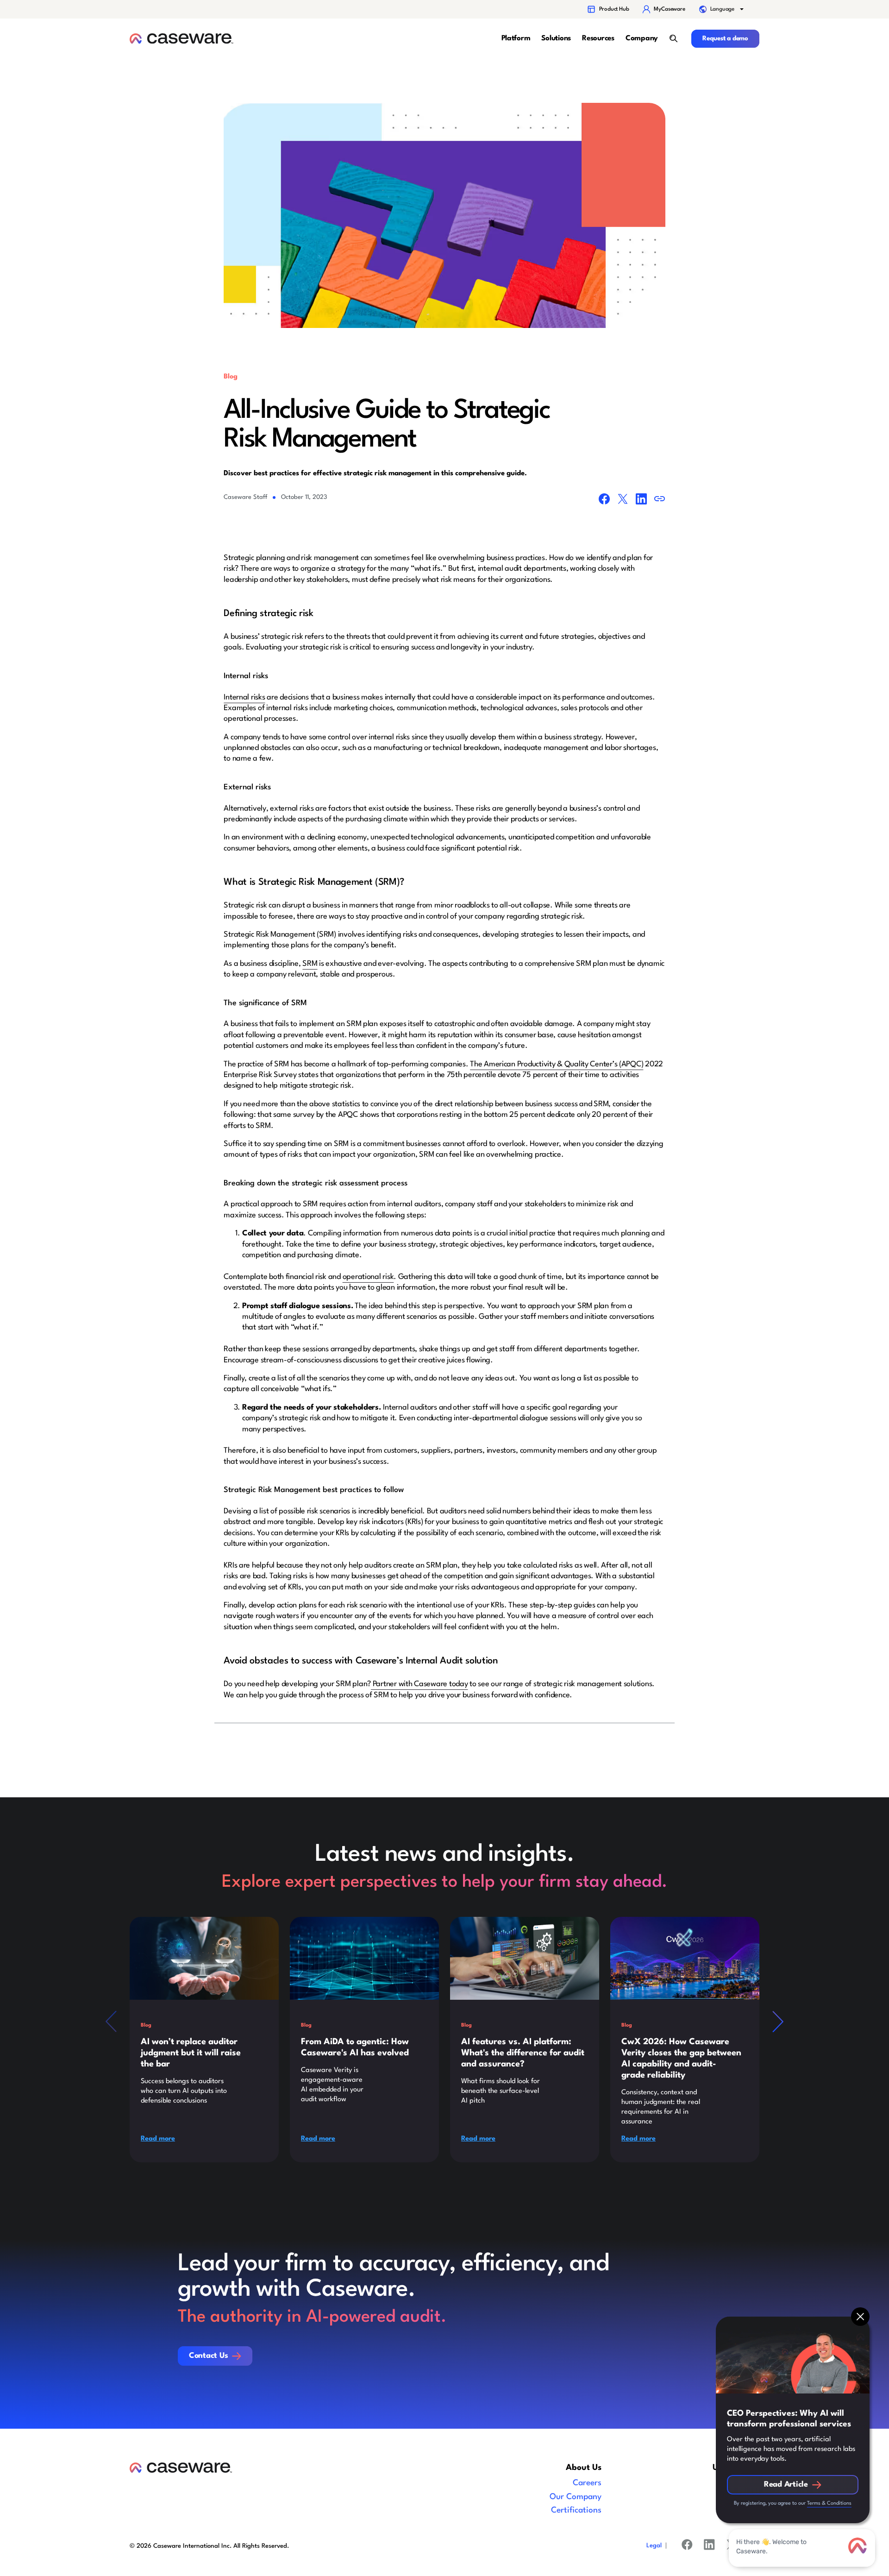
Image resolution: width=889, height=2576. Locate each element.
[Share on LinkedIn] (641, 501)
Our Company (576, 2497)
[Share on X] (623, 501)
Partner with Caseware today (419, 1684)
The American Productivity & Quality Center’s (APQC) (557, 1064)
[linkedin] (709, 2546)
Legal (654, 2546)
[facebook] (687, 2546)
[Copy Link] (660, 501)
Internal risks (244, 697)
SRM (310, 964)
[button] (722, 9)
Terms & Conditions (829, 2504)
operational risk (368, 1277)
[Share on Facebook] (604, 501)
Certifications (576, 2510)
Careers (587, 2483)
